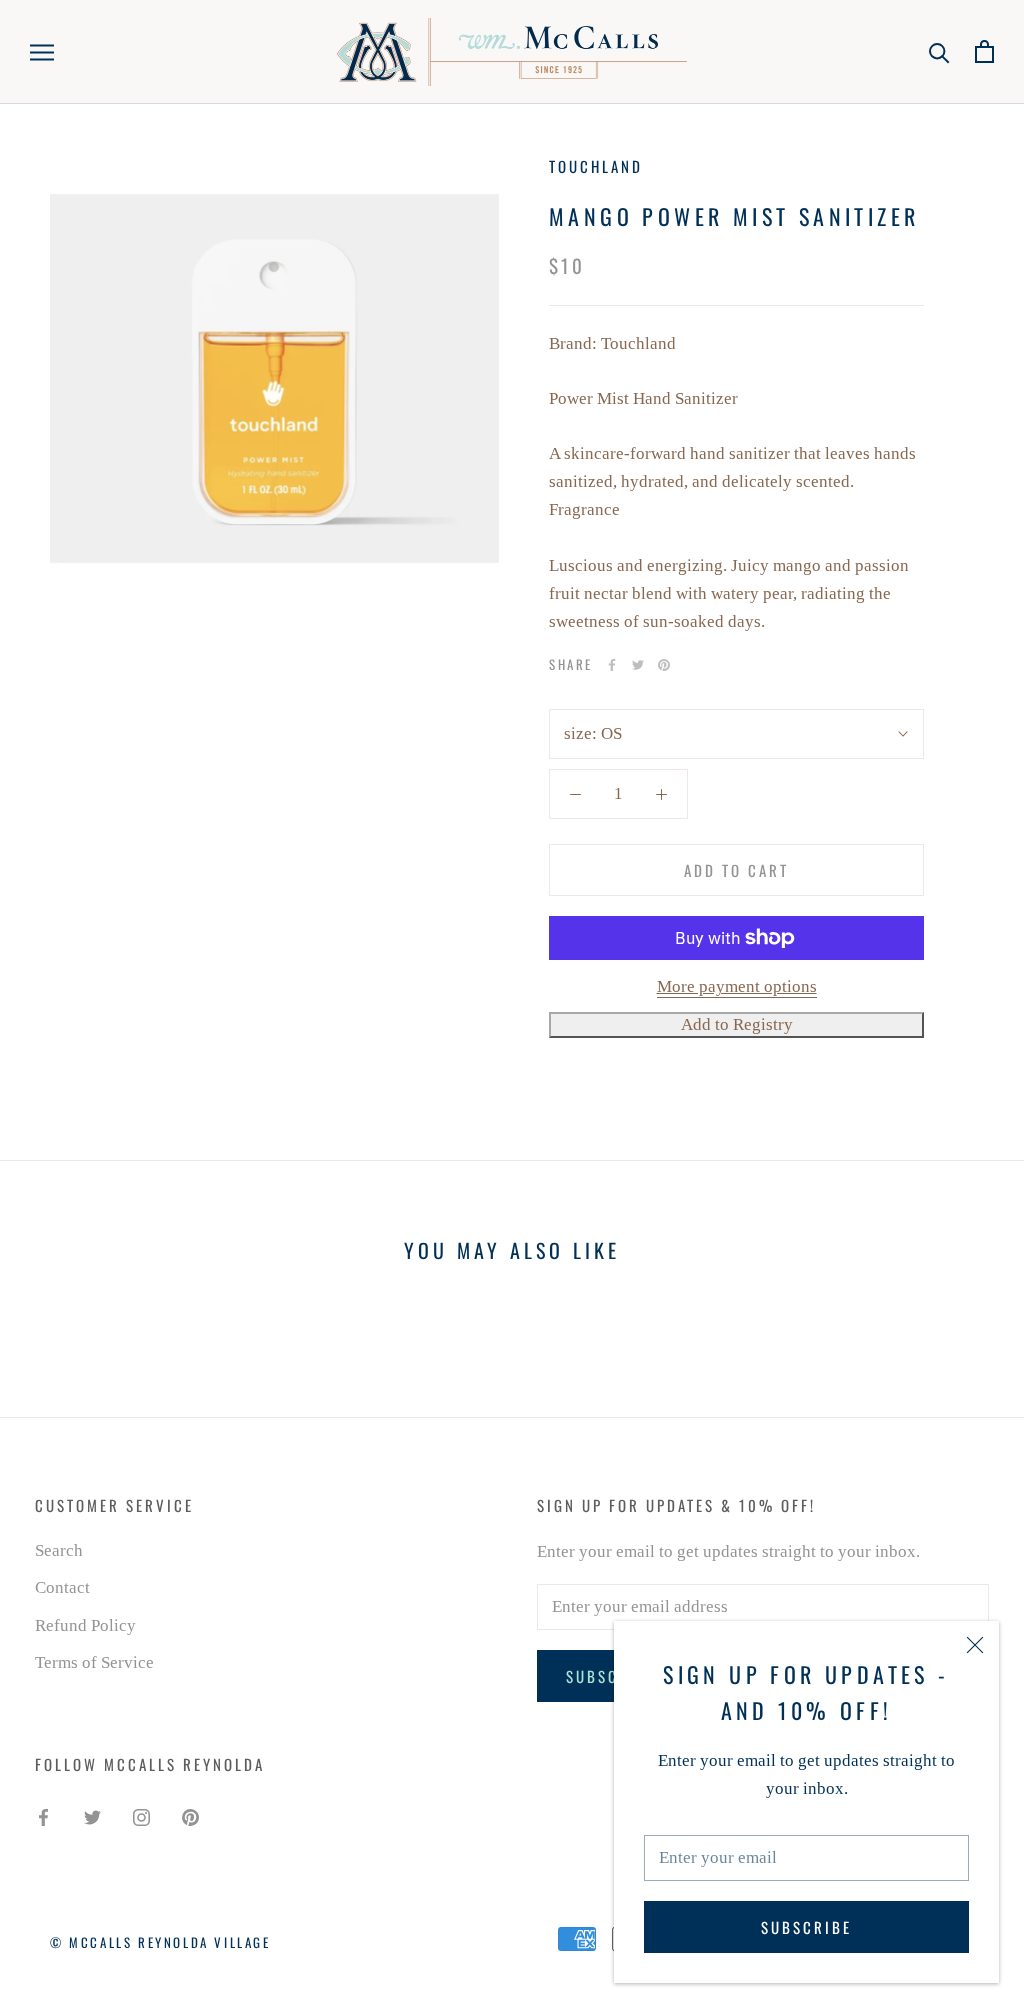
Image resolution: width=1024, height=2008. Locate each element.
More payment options (737, 986)
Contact (62, 1587)
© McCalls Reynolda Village (160, 1942)
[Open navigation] (42, 51)
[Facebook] (612, 665)
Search (59, 1550)
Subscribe (806, 1927)
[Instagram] (141, 1817)
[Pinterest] (664, 665)
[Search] (939, 51)
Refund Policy (85, 1625)
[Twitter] (638, 665)
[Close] (975, 1645)
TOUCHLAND (596, 166)
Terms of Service (94, 1662)
